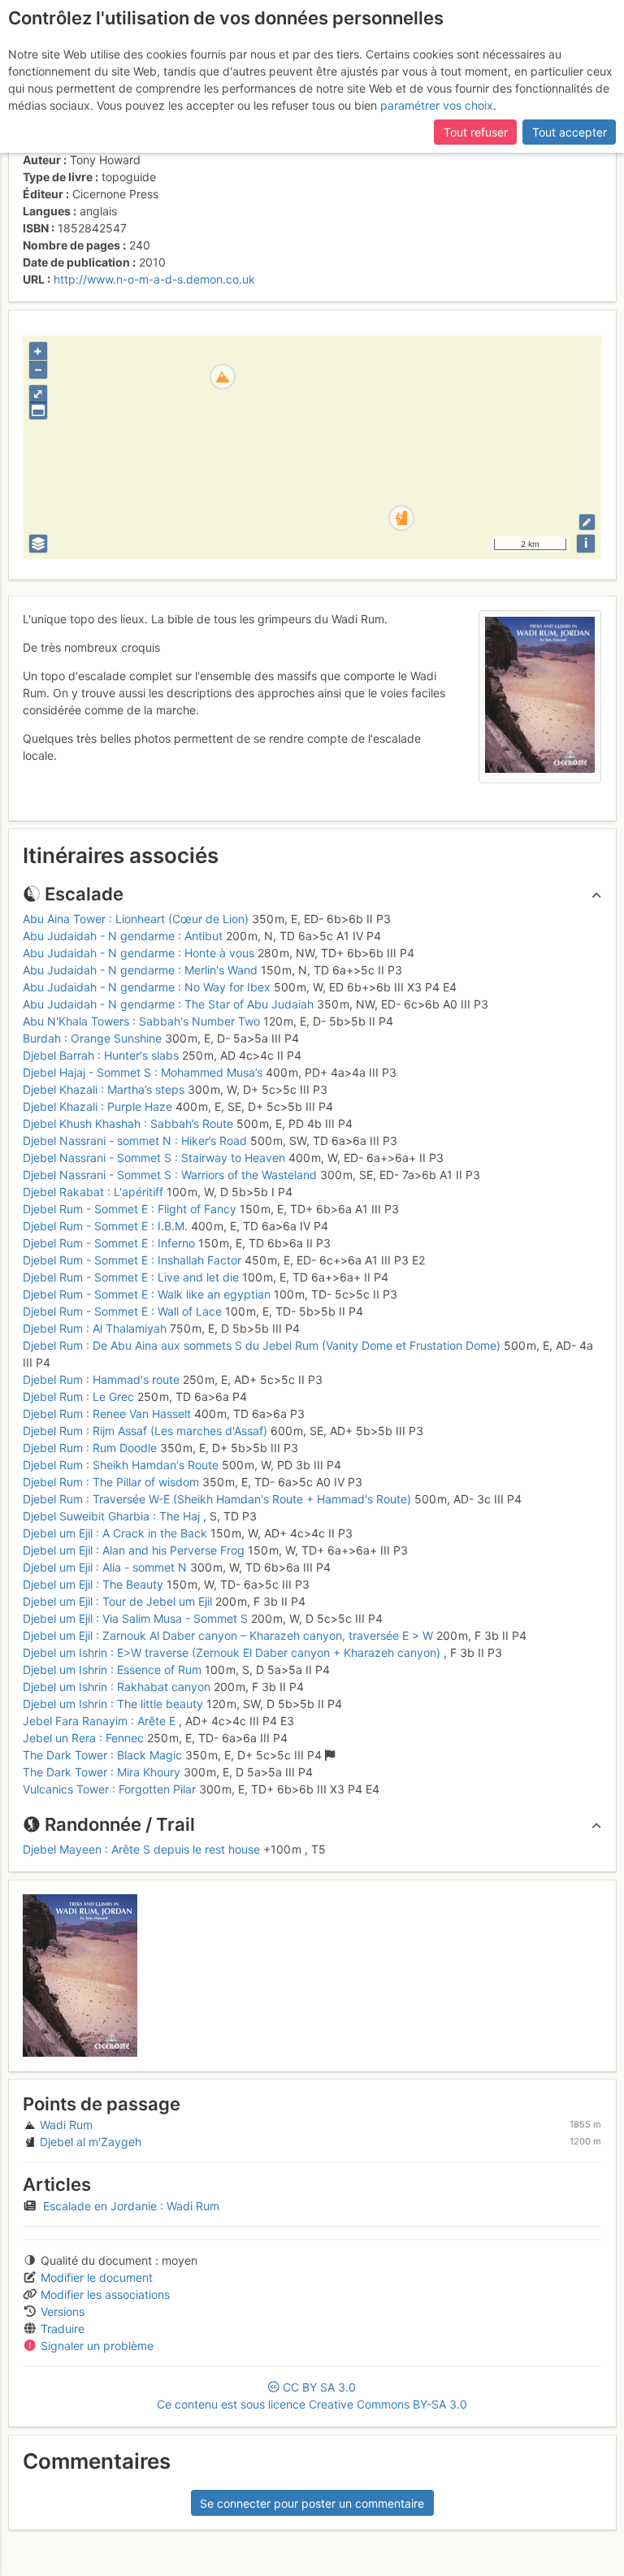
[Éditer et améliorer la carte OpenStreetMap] (587, 522)
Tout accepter (570, 132)
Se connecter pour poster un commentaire (312, 2503)
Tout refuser (476, 132)
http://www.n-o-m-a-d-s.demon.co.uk (154, 279)
